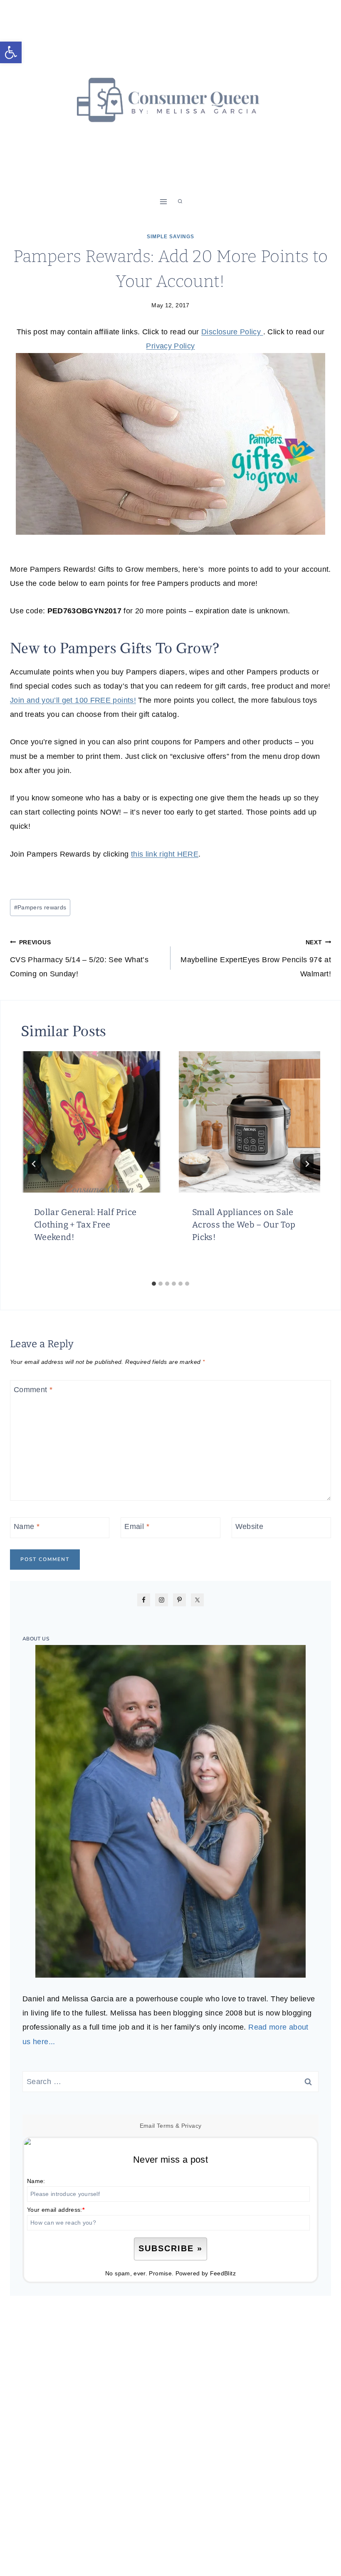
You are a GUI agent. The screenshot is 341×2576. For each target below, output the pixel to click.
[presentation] (91, 1122)
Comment (33, 1390)
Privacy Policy (170, 346)
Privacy (192, 2126)
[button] (11, 52)
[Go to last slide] (34, 1164)
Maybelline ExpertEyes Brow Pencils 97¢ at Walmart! (256, 958)
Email (137, 1526)
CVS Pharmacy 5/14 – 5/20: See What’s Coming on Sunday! (79, 958)
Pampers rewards (40, 907)
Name (27, 1526)
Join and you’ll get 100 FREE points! (73, 700)
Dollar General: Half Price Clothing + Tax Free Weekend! (85, 1225)
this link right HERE (165, 854)
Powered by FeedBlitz (206, 2273)
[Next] (307, 1164)
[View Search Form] (180, 202)
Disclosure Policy (232, 332)
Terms (165, 2126)
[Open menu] (164, 201)
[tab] (154, 1284)
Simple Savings (170, 237)
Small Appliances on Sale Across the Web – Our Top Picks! (244, 1225)
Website (250, 1526)
